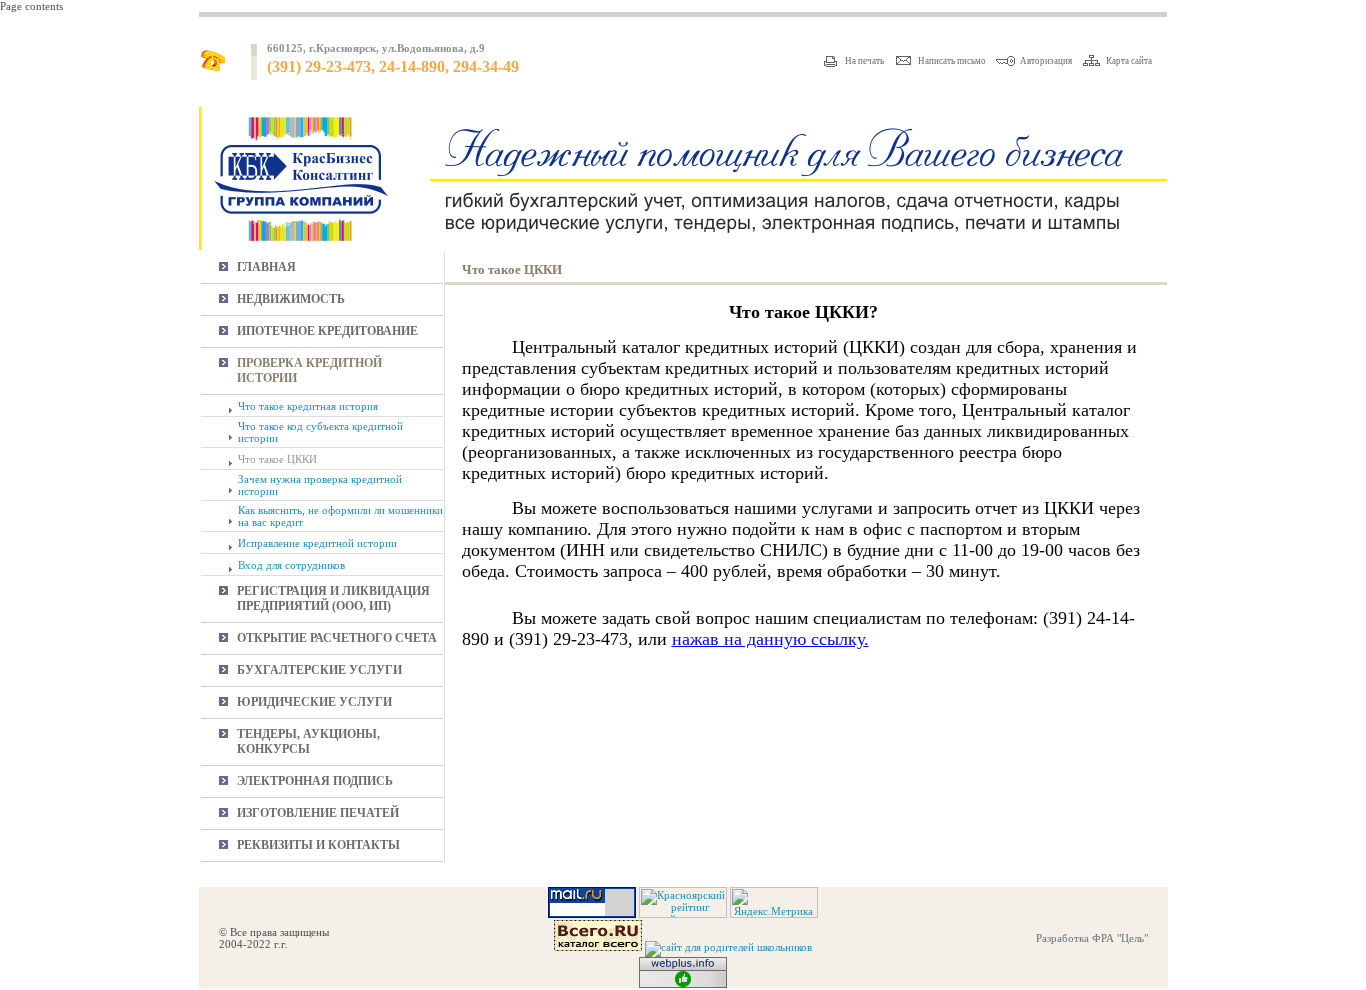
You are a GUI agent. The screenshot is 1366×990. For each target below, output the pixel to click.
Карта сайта (1129, 61)
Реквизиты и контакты (318, 845)
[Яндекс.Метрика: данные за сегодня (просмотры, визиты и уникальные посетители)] (774, 902)
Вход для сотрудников (291, 565)
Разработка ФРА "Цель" (1092, 938)
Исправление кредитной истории (317, 543)
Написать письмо (952, 61)
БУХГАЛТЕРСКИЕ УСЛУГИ (319, 670)
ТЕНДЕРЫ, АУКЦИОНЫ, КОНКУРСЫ (308, 741)
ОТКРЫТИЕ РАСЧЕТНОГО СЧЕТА (337, 638)
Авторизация (1046, 61)
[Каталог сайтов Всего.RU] (598, 947)
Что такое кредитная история (308, 406)
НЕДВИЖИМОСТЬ (291, 299)
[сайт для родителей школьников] (728, 947)
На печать (864, 61)
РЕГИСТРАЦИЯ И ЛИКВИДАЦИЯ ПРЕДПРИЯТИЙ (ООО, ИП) (333, 598)
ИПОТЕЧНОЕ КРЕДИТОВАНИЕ (327, 331)
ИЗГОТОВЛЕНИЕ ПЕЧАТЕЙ (318, 813)
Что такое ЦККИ (277, 459)
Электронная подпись (315, 781)
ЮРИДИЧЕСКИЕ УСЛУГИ (314, 702)
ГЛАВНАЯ (266, 267)
